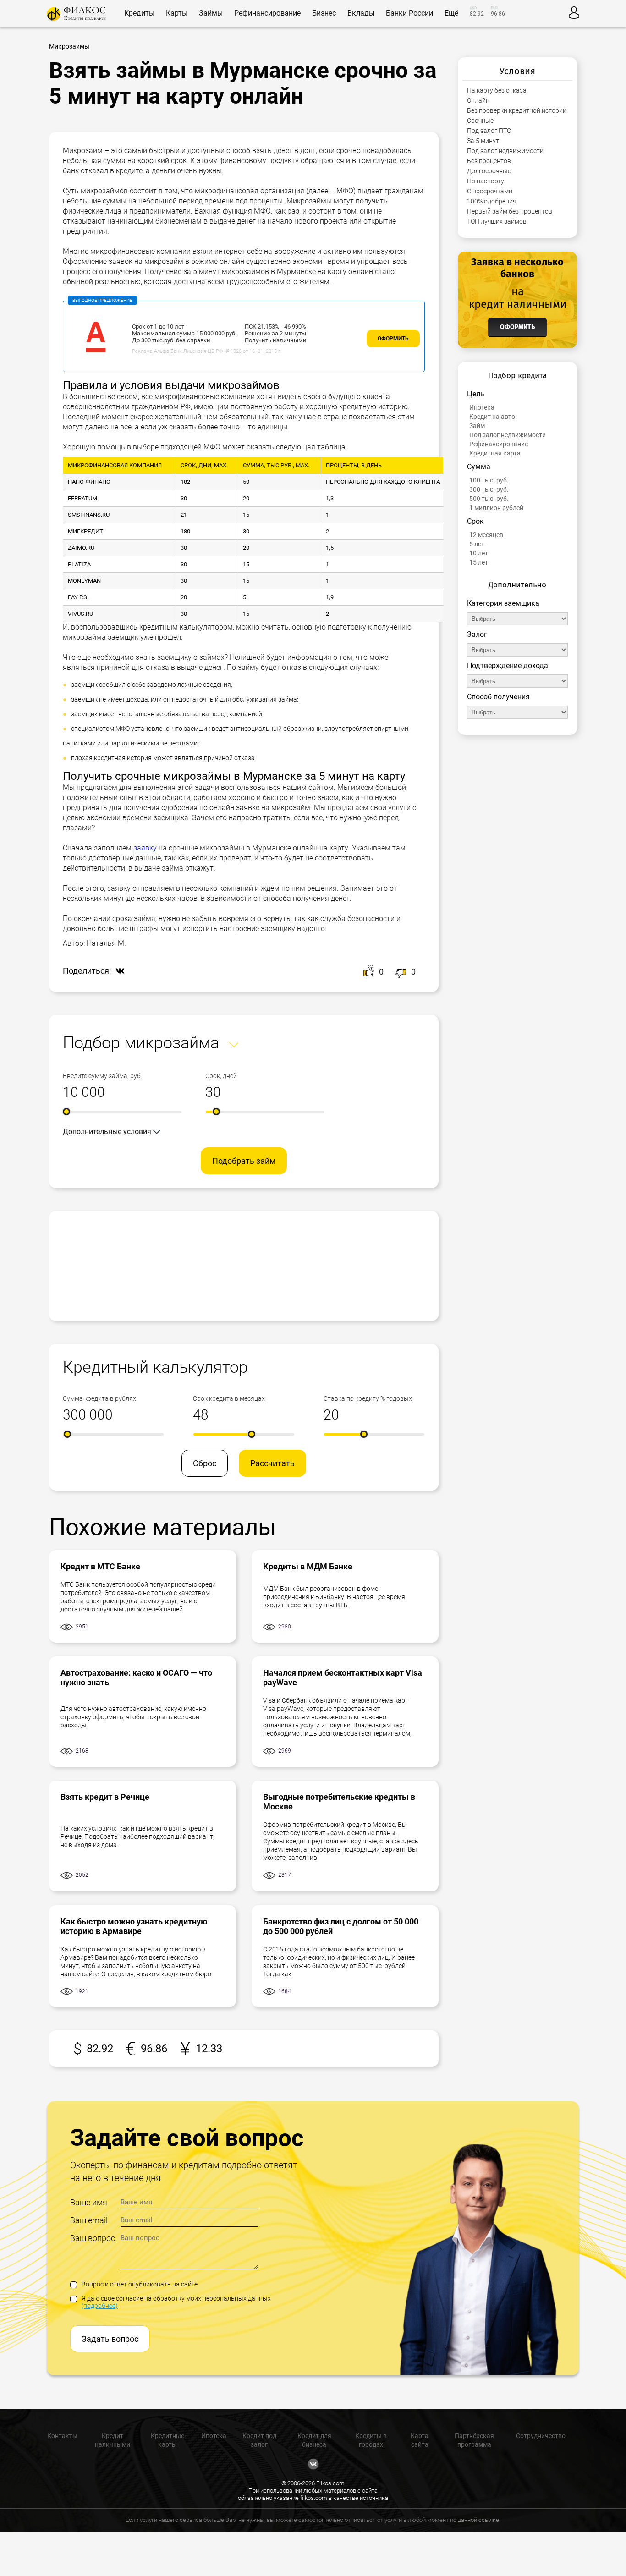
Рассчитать (272, 1463)
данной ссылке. (479, 2520)
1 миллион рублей (496, 508)
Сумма (479, 467)
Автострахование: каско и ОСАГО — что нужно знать (136, 1677)
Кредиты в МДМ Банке (308, 1566)
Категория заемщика (503, 603)
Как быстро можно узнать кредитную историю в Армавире (134, 1926)
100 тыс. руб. (489, 480)
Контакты (62, 2436)
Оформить (393, 339)
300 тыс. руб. (489, 489)
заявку (145, 848)
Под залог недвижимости (508, 435)
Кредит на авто (492, 417)
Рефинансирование (499, 444)
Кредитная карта (495, 453)
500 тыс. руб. (489, 499)
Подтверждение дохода (508, 666)
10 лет (479, 553)
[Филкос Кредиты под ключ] (76, 14)
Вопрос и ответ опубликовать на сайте (140, 2284)
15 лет (479, 562)
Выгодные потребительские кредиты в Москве (339, 1802)
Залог (477, 634)
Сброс (205, 1463)
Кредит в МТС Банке (100, 1566)
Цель (476, 394)
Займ (477, 426)
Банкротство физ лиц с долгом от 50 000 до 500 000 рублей (341, 1926)
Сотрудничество (541, 2436)
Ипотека (482, 407)
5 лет (477, 544)
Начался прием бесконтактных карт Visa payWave (343, 1677)
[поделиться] (118, 972)
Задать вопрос (110, 2339)
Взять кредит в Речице (105, 1797)
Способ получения (498, 697)
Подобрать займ (244, 1161)
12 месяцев (486, 535)
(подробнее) (100, 2306)
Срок (475, 521)
